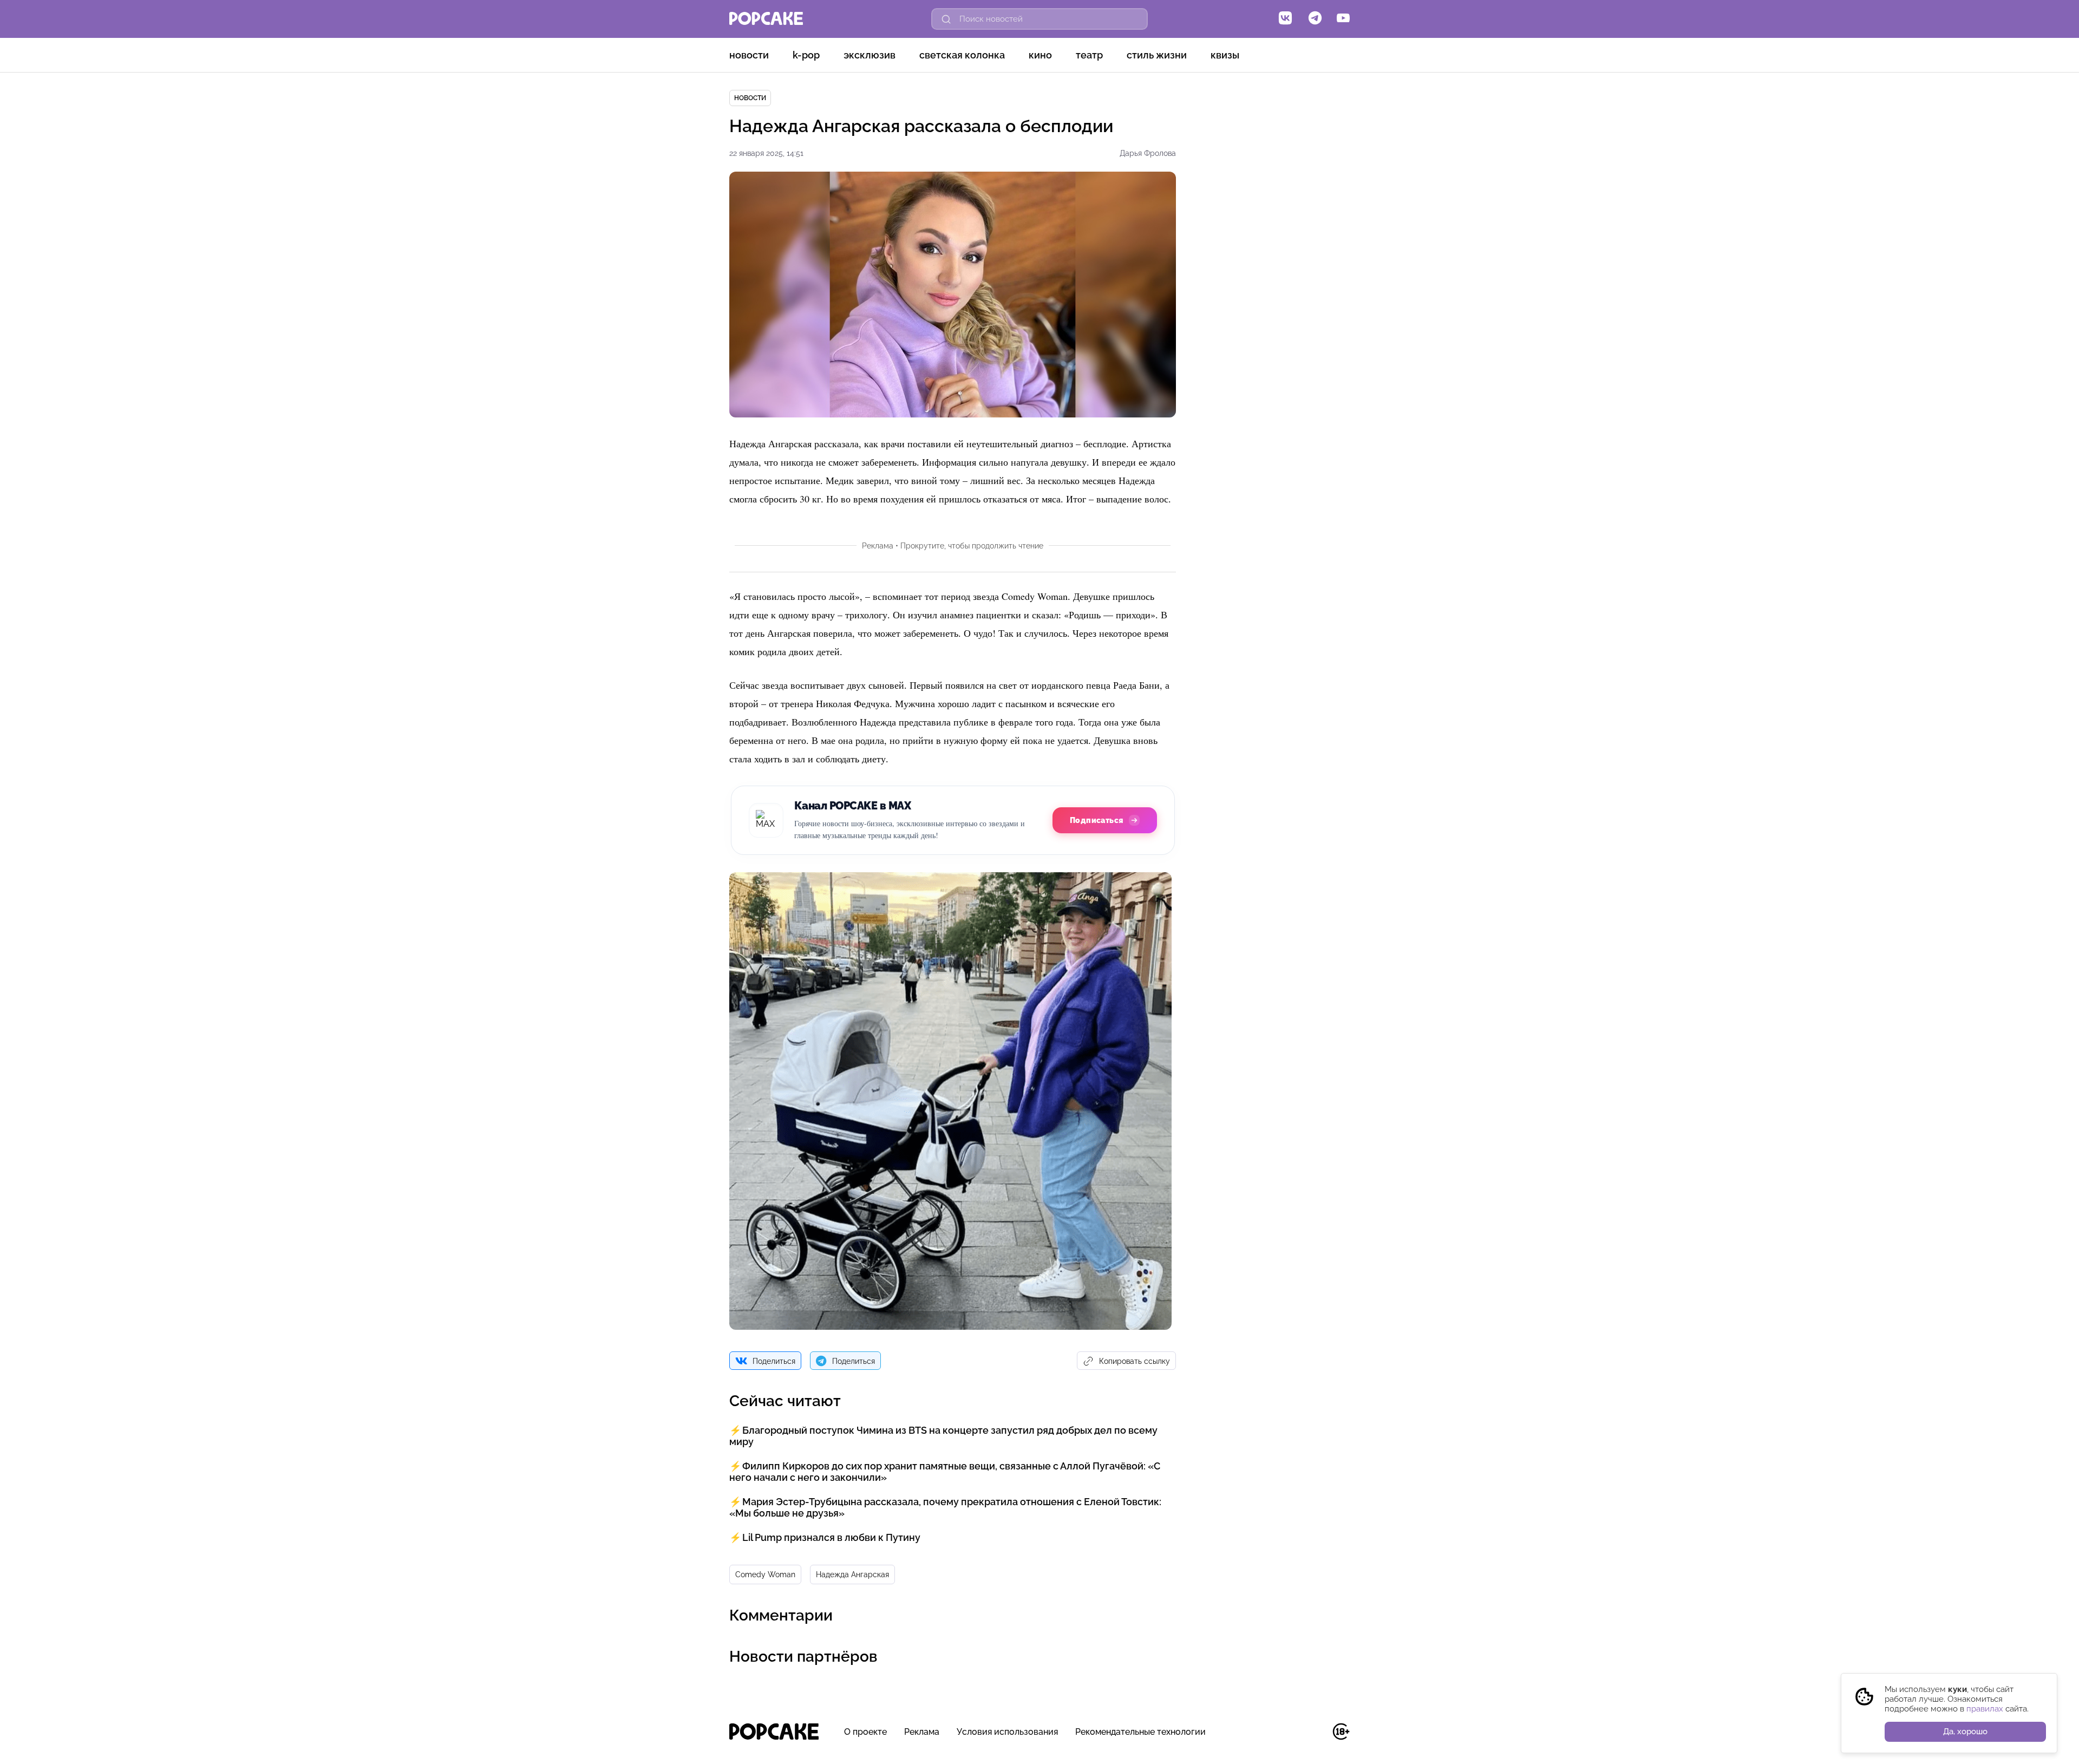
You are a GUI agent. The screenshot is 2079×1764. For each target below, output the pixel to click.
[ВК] (1285, 19)
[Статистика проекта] (1316, 1737)
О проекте (865, 1732)
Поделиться (774, 1361)
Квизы (1225, 55)
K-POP (806, 55)
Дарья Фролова (1148, 153)
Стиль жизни (1157, 55)
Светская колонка (962, 55)
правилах (1985, 1709)
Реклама (922, 1732)
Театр (1089, 55)
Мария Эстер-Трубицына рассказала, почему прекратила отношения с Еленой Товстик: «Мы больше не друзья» (945, 1507)
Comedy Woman (765, 1574)
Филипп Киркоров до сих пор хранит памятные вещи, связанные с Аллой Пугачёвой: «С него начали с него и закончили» (945, 1472)
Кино (1040, 55)
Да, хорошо (1965, 1732)
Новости (749, 55)
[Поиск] (946, 19)
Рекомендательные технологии (1140, 1732)
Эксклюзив (869, 55)
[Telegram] (1315, 19)
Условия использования (1007, 1732)
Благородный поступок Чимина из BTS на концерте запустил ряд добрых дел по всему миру (943, 1436)
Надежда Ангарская (852, 1574)
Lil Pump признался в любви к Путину (831, 1537)
